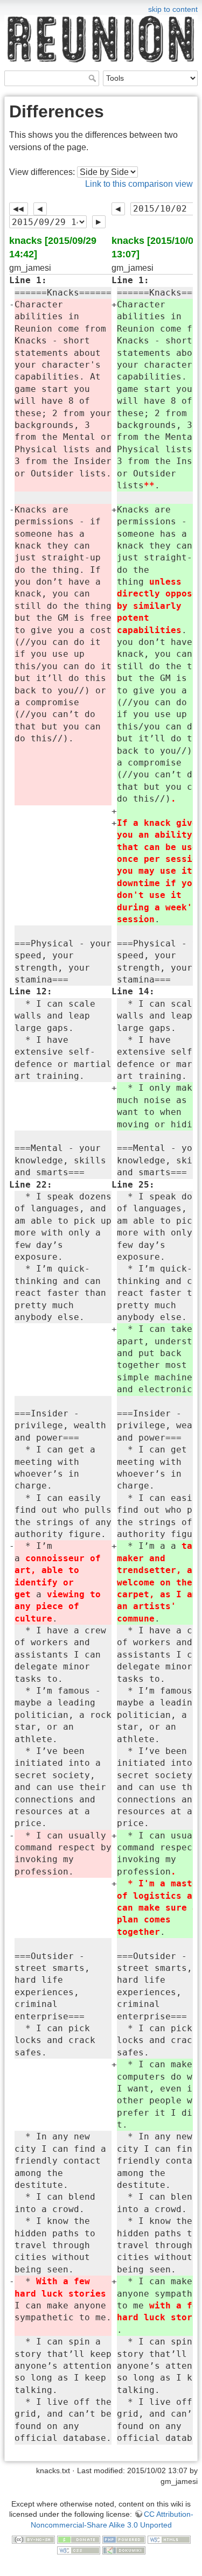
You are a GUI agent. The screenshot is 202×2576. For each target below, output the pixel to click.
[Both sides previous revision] (19, 209)
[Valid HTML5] (169, 2539)
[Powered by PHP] (124, 2539)
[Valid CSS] (79, 2550)
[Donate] (79, 2539)
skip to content (173, 9)
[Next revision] (99, 222)
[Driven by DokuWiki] (124, 2550)
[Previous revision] (40, 209)
